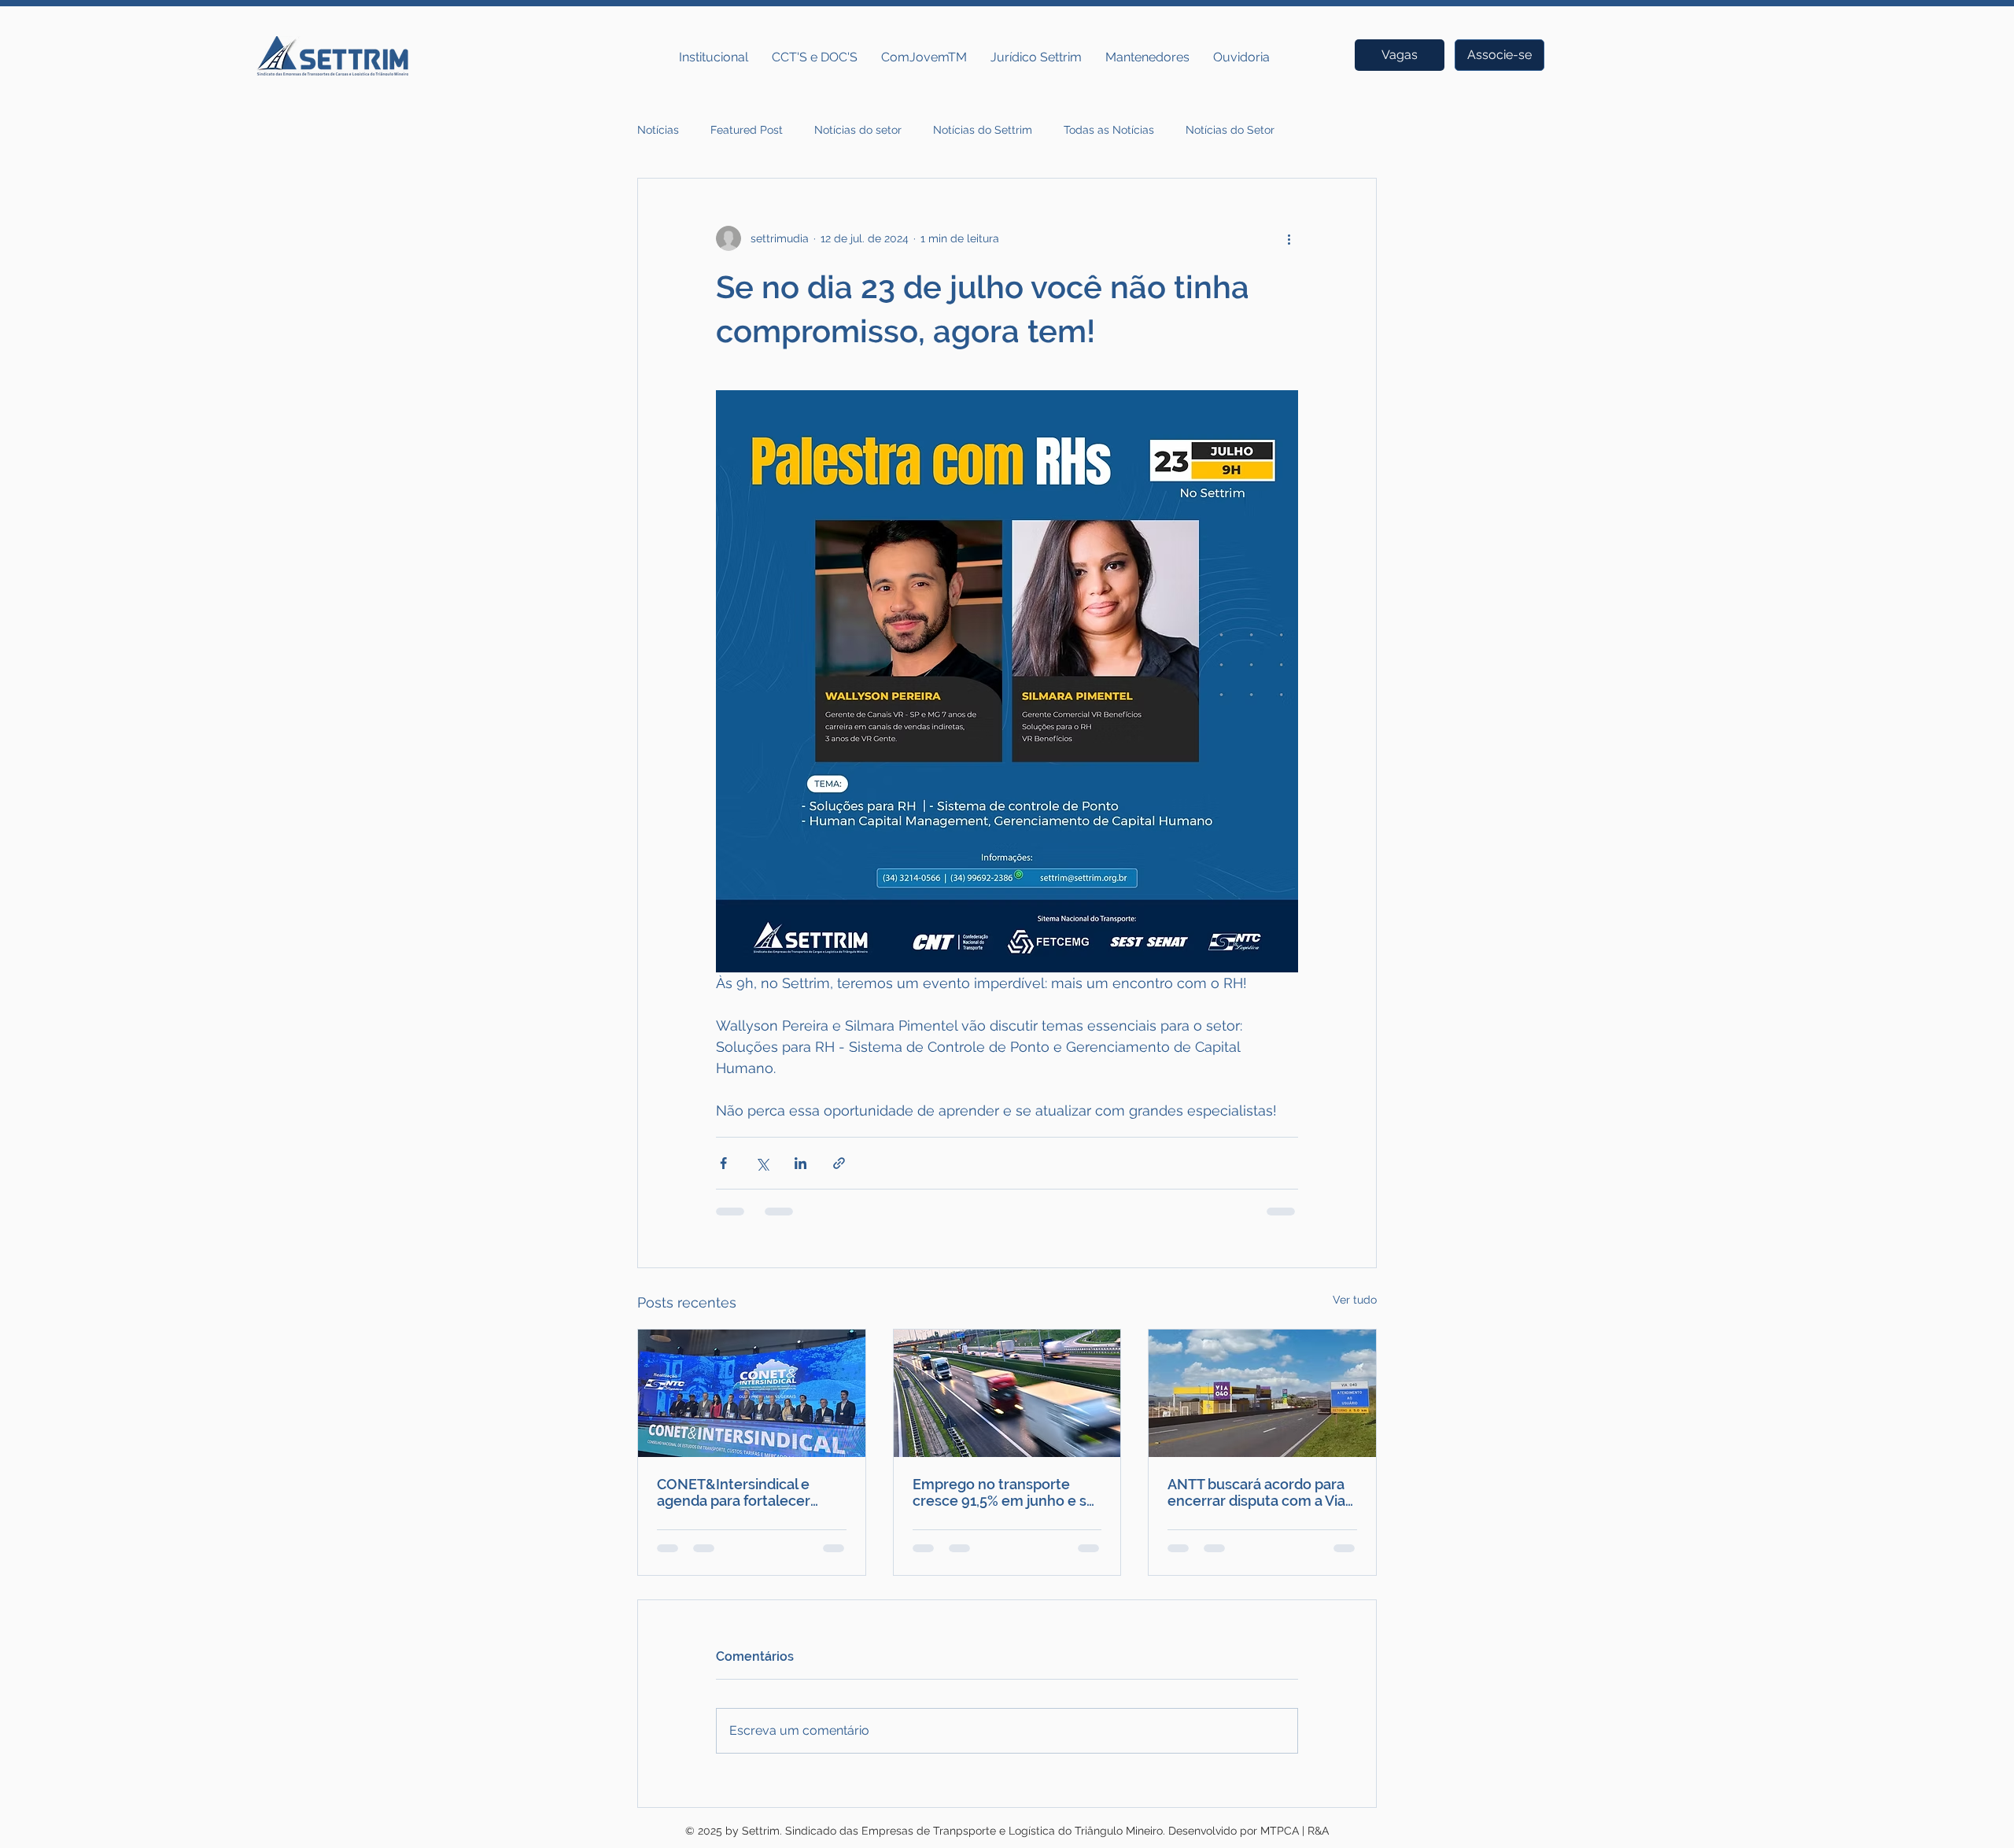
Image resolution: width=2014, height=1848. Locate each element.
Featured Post (747, 130)
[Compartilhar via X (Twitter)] (762, 1163)
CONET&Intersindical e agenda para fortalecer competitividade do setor (741, 1492)
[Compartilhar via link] (839, 1163)
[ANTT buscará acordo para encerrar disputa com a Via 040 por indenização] (1262, 1393)
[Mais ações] (1289, 238)
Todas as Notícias (1109, 130)
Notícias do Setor (1230, 130)
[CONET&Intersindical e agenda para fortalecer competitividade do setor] (752, 1393)
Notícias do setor (858, 130)
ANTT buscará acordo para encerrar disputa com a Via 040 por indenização (1256, 1492)
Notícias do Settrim (983, 130)
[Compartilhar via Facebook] (723, 1163)
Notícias (658, 130)
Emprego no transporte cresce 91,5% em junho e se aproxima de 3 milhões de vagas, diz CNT (1004, 1492)
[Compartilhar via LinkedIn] (800, 1163)
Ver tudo (1355, 1300)
